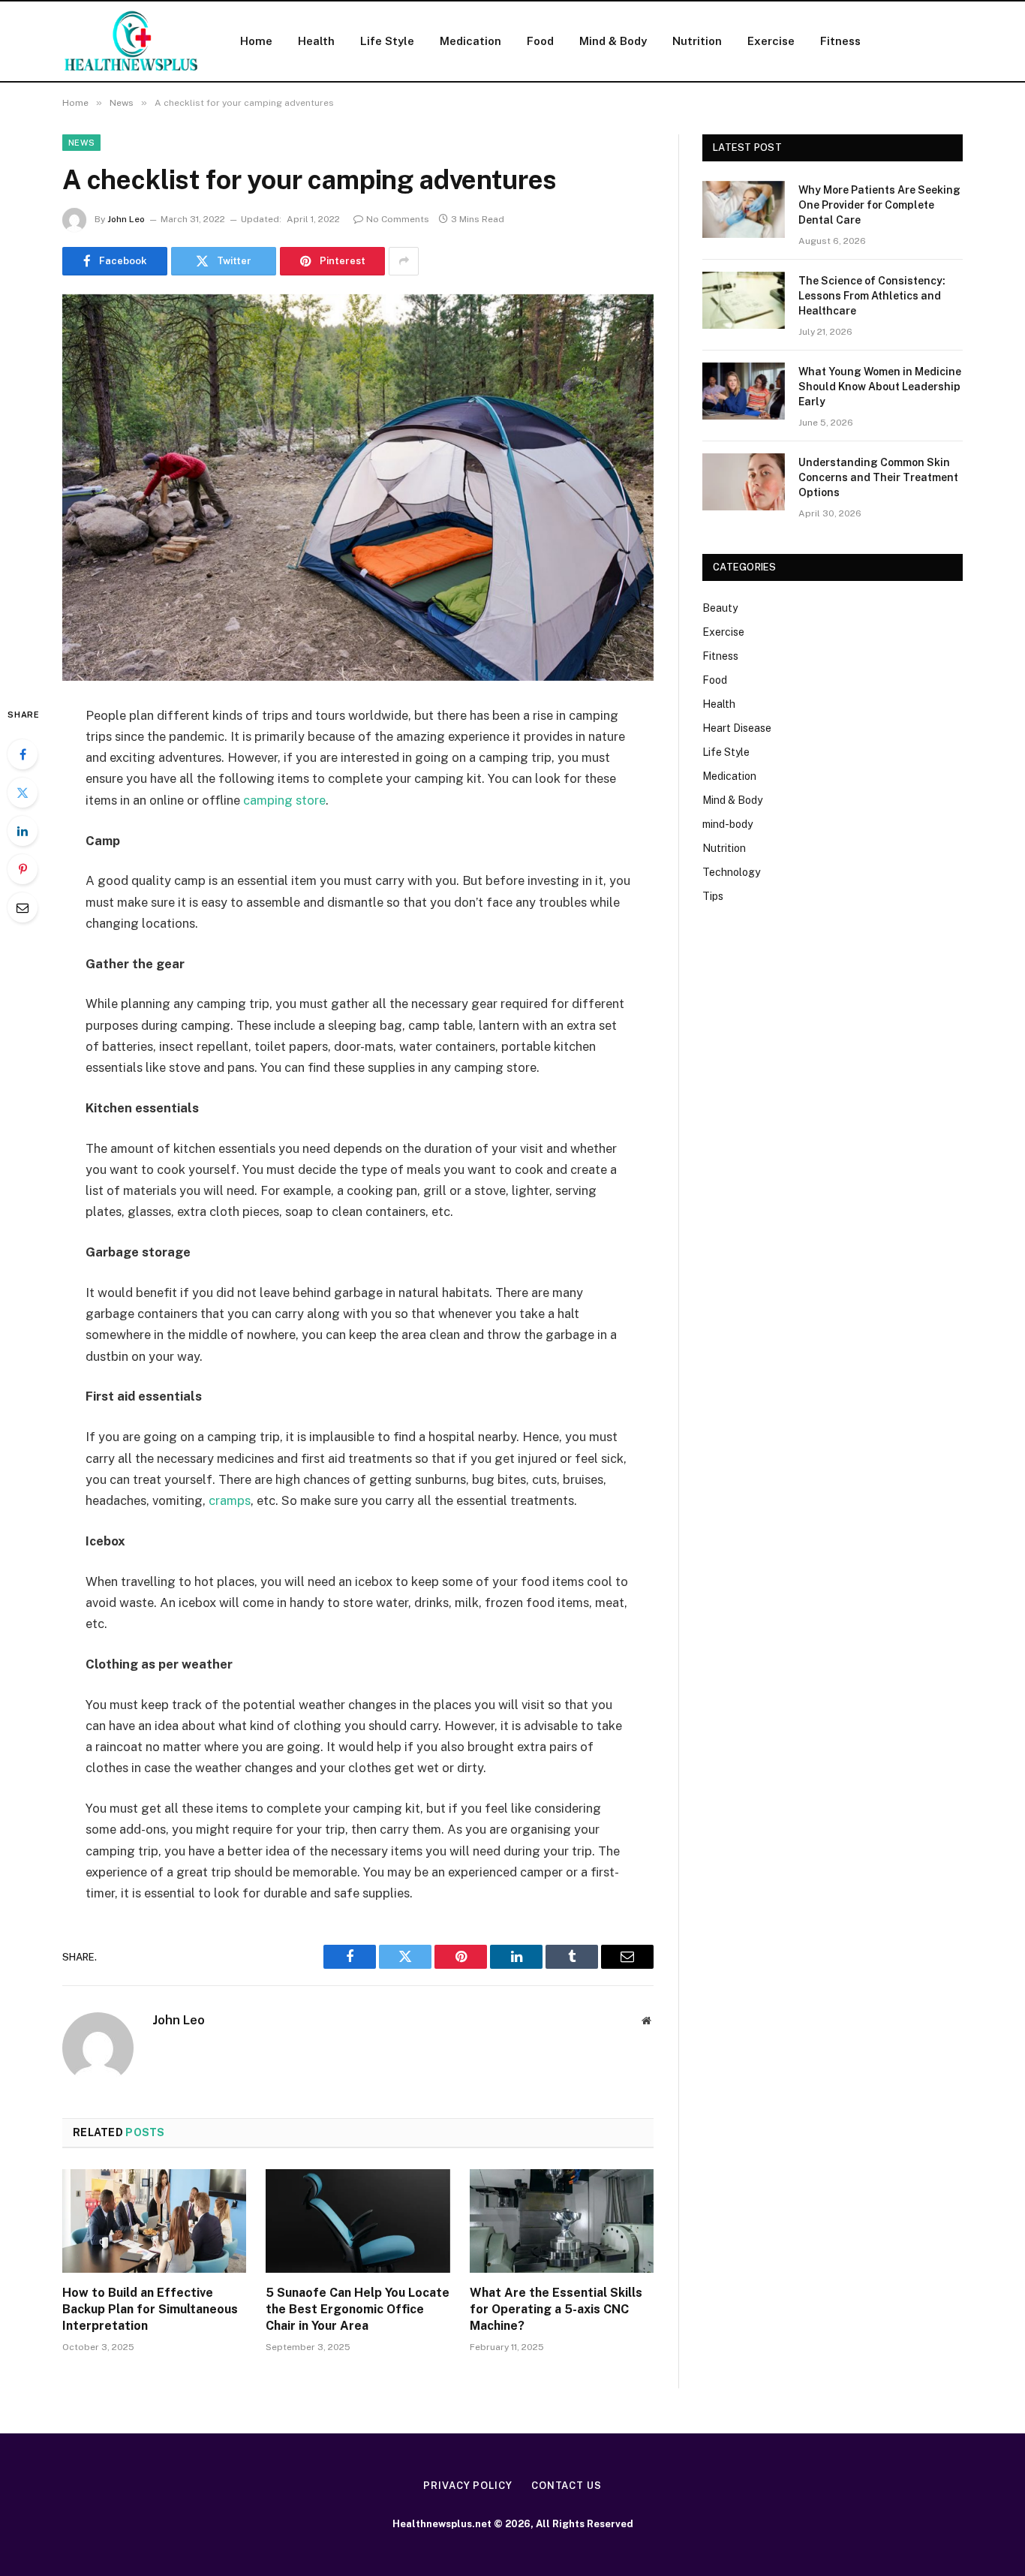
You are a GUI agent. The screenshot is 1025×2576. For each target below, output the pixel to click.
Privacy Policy (468, 2486)
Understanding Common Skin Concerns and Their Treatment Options (878, 477)
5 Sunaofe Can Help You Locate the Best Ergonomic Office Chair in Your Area (358, 2309)
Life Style (387, 41)
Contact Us (567, 2486)
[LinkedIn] (23, 831)
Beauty (720, 608)
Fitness (840, 41)
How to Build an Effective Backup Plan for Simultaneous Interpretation (150, 2309)
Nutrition (697, 41)
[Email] (23, 907)
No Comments (398, 219)
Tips (713, 896)
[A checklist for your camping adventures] (358, 488)
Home (256, 41)
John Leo (126, 219)
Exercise (771, 41)
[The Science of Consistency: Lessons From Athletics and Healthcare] (744, 300)
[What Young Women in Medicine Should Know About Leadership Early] (744, 391)
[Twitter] (23, 793)
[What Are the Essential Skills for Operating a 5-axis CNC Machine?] (562, 2221)
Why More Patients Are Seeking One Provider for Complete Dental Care (879, 205)
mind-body (727, 824)
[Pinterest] (23, 869)
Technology (731, 872)
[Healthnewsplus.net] (132, 41)
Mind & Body (613, 41)
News (81, 143)
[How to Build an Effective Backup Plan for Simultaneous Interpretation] (154, 2221)
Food (540, 41)
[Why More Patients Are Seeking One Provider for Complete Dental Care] (744, 209)
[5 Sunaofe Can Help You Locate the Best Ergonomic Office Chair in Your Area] (358, 2221)
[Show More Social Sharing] (404, 261)
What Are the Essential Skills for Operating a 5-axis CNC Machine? (556, 2309)
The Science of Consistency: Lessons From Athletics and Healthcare (872, 296)
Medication (470, 41)
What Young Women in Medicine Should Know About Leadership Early (880, 387)
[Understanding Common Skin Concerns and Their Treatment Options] (744, 482)
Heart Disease (737, 728)
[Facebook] (23, 754)
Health (316, 41)
